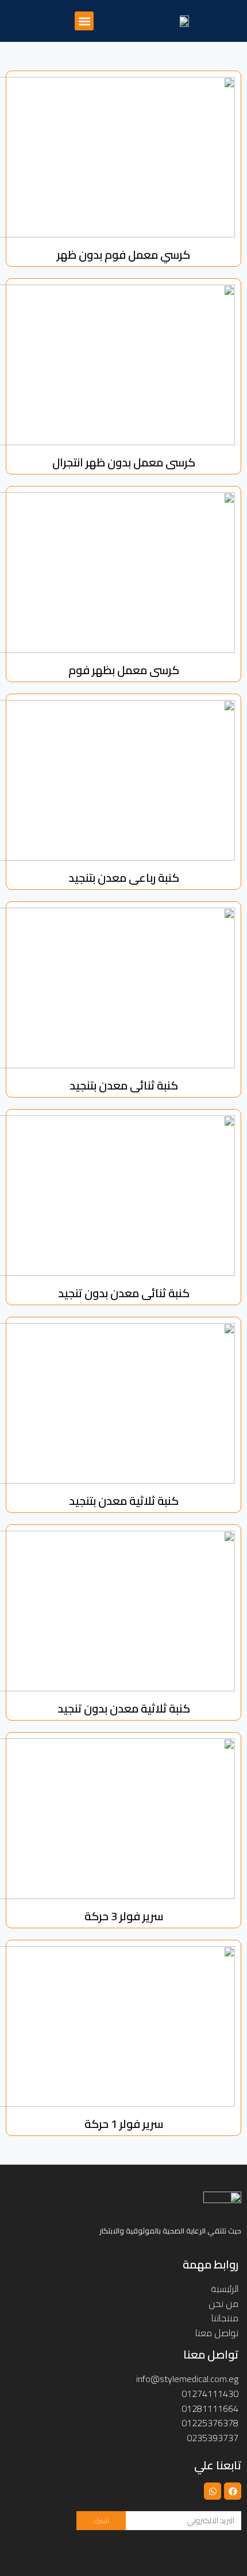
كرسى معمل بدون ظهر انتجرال (124, 462)
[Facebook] (233, 2491)
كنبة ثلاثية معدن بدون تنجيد (124, 1708)
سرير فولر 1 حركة (124, 2124)
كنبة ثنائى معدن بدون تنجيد (124, 1293)
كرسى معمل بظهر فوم (124, 670)
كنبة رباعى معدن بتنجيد (124, 878)
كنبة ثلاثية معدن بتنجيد (124, 1501)
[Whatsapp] (213, 2491)
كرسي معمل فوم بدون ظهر (123, 254)
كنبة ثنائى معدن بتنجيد (124, 1085)
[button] (84, 21)
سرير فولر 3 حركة (124, 1916)
